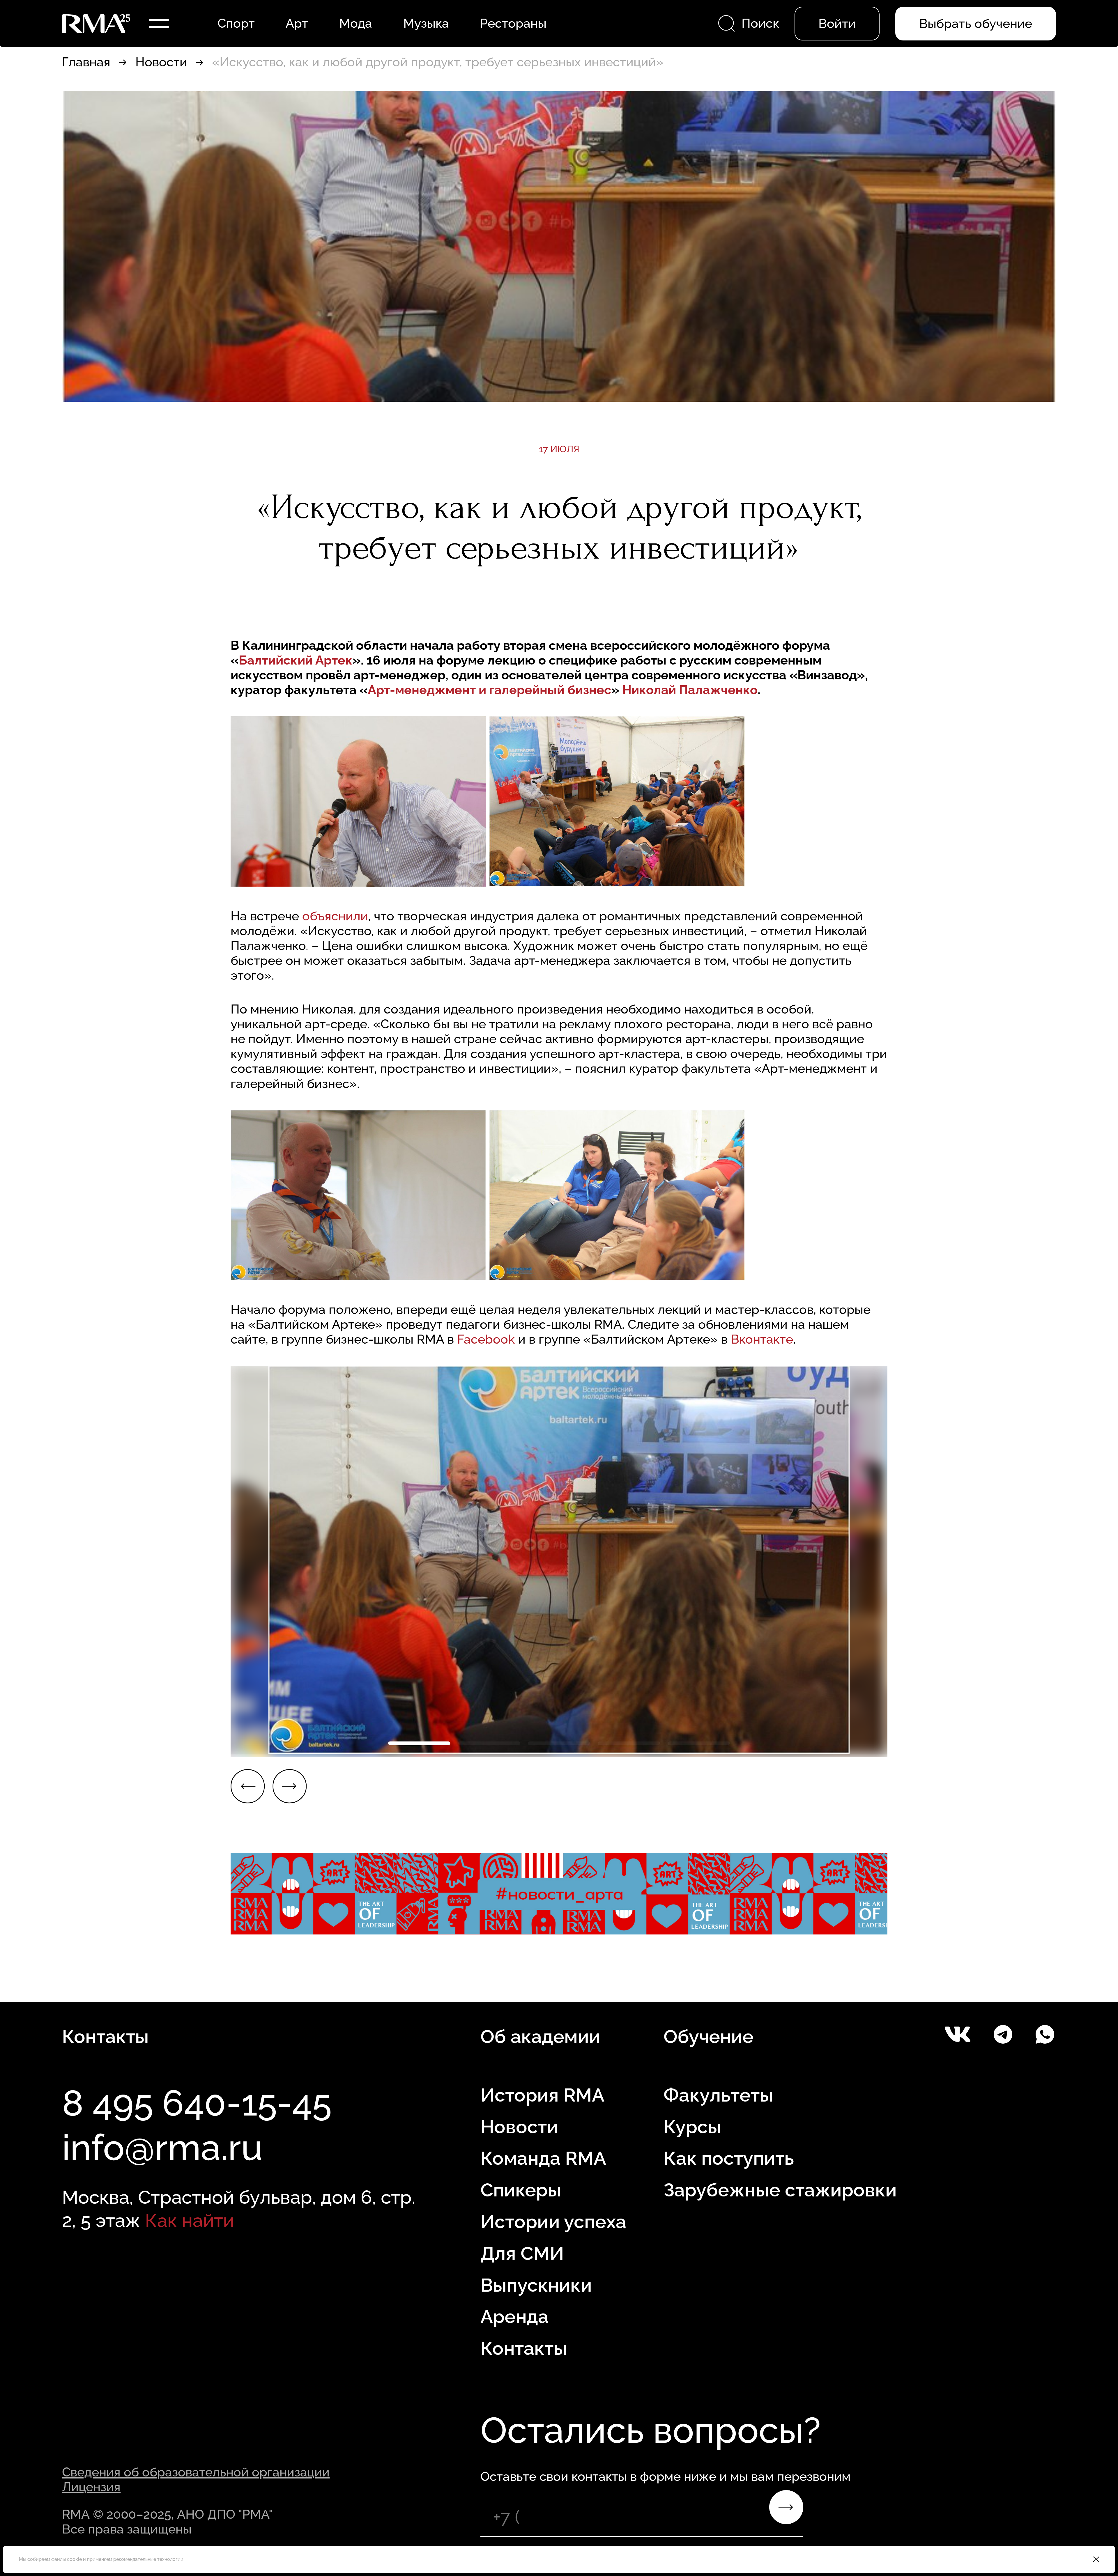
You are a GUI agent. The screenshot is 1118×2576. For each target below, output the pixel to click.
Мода (356, 23)
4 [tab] (629, 1743)
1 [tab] (419, 1743)
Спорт (236, 23)
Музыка (426, 23)
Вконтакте (762, 1339)
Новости (161, 62)
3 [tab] (559, 1743)
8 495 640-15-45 (197, 2103)
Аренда (514, 2317)
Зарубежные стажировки (780, 2190)
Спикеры (521, 2190)
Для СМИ (522, 2253)
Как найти (190, 2220)
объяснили (335, 916)
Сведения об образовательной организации (196, 2472)
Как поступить (729, 2158)
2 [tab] (489, 1743)
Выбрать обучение (976, 24)
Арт (297, 23)
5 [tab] (699, 1743)
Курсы (692, 2127)
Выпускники (536, 2285)
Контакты (524, 2348)
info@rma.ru (162, 2148)
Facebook (486, 1339)
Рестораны (513, 23)
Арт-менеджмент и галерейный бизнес (489, 690)
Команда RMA (543, 2158)
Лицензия (91, 2487)
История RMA (542, 2095)
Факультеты (718, 2095)
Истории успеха (553, 2222)
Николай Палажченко (690, 690)
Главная (86, 62)
